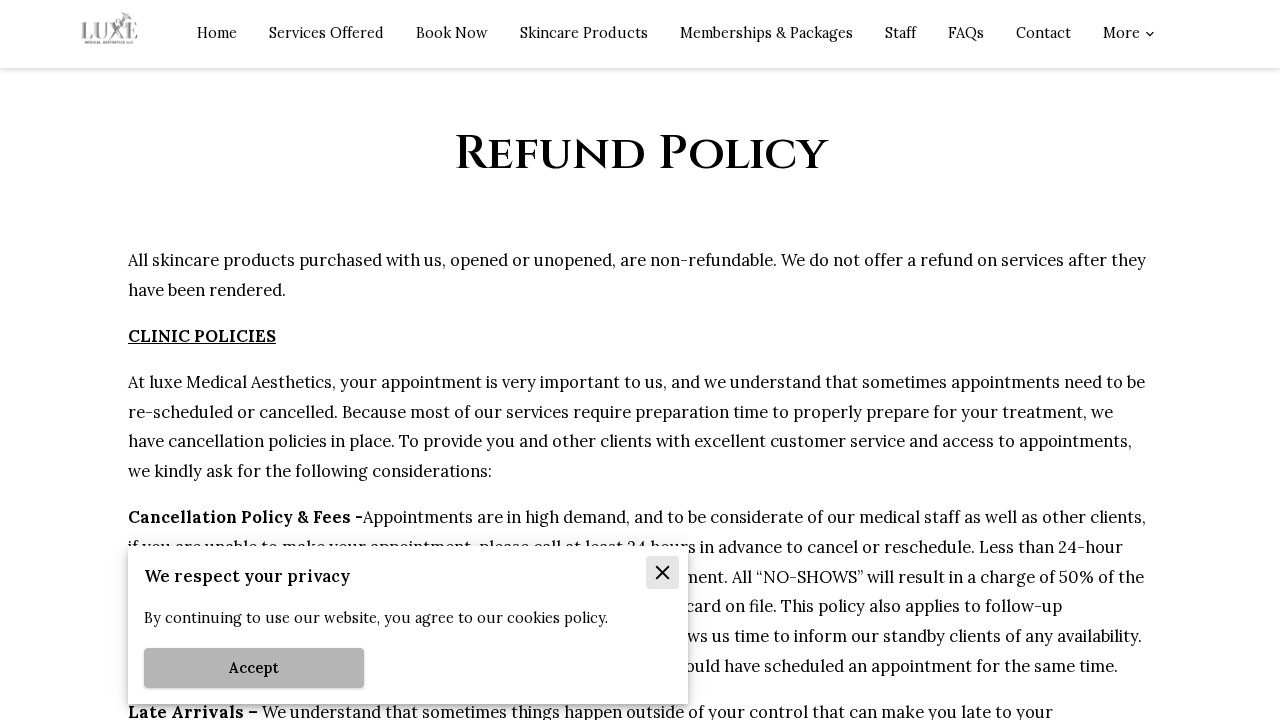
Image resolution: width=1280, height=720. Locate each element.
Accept (254, 668)
